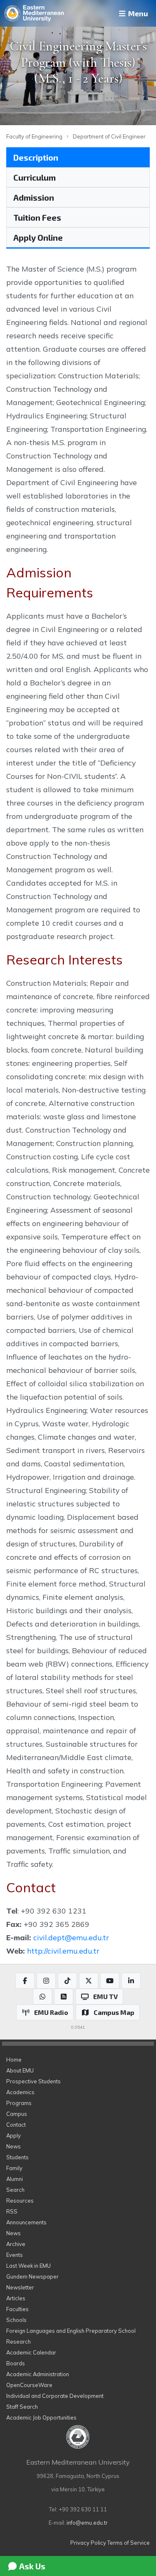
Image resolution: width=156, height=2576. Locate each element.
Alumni (15, 2179)
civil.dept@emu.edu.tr (71, 1937)
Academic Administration (38, 2374)
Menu (137, 13)
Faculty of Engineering (34, 136)
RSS (12, 2211)
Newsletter (20, 2287)
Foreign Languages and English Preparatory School (71, 2331)
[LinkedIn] (131, 1981)
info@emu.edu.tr (87, 2523)
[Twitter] (89, 1981)
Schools (16, 2320)
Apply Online (38, 237)
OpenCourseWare (29, 2385)
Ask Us (31, 2566)
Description (36, 157)
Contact (16, 2125)
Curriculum (35, 177)
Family (14, 2168)
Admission (34, 197)
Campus (17, 2114)
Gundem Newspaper (32, 2276)
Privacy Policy (88, 2543)
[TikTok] (67, 1981)
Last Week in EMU (28, 2266)
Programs (19, 2103)
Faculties (17, 2309)
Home (14, 2060)
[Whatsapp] (42, 1997)
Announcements (26, 2222)
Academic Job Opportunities (41, 2417)
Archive (16, 2244)
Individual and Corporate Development (55, 2396)
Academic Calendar (31, 2352)
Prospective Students (33, 2081)
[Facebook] (25, 1981)
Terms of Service (129, 2543)
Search (15, 2190)
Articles (16, 2298)
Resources (20, 2201)
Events (15, 2255)
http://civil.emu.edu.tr (63, 1951)
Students (17, 2157)
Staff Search (22, 2407)
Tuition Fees (37, 217)
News (14, 2146)
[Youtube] (110, 1981)
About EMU (20, 2070)
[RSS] (64, 1997)
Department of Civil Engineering (113, 136)
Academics (20, 2092)
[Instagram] (46, 1981)
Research (19, 2342)
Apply (14, 2135)
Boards (16, 2363)
